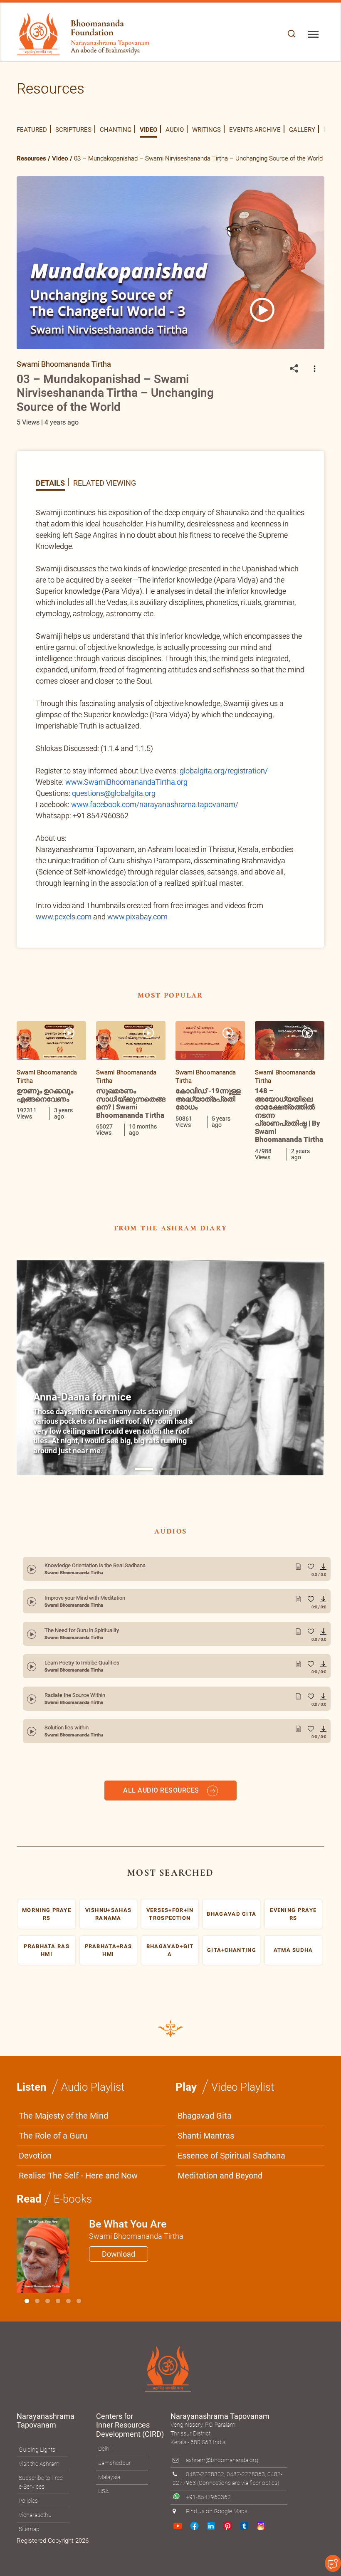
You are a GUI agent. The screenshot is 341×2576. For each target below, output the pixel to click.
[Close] (322, 1155)
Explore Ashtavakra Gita (290, 1383)
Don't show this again (206, 1407)
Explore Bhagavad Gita (205, 1383)
